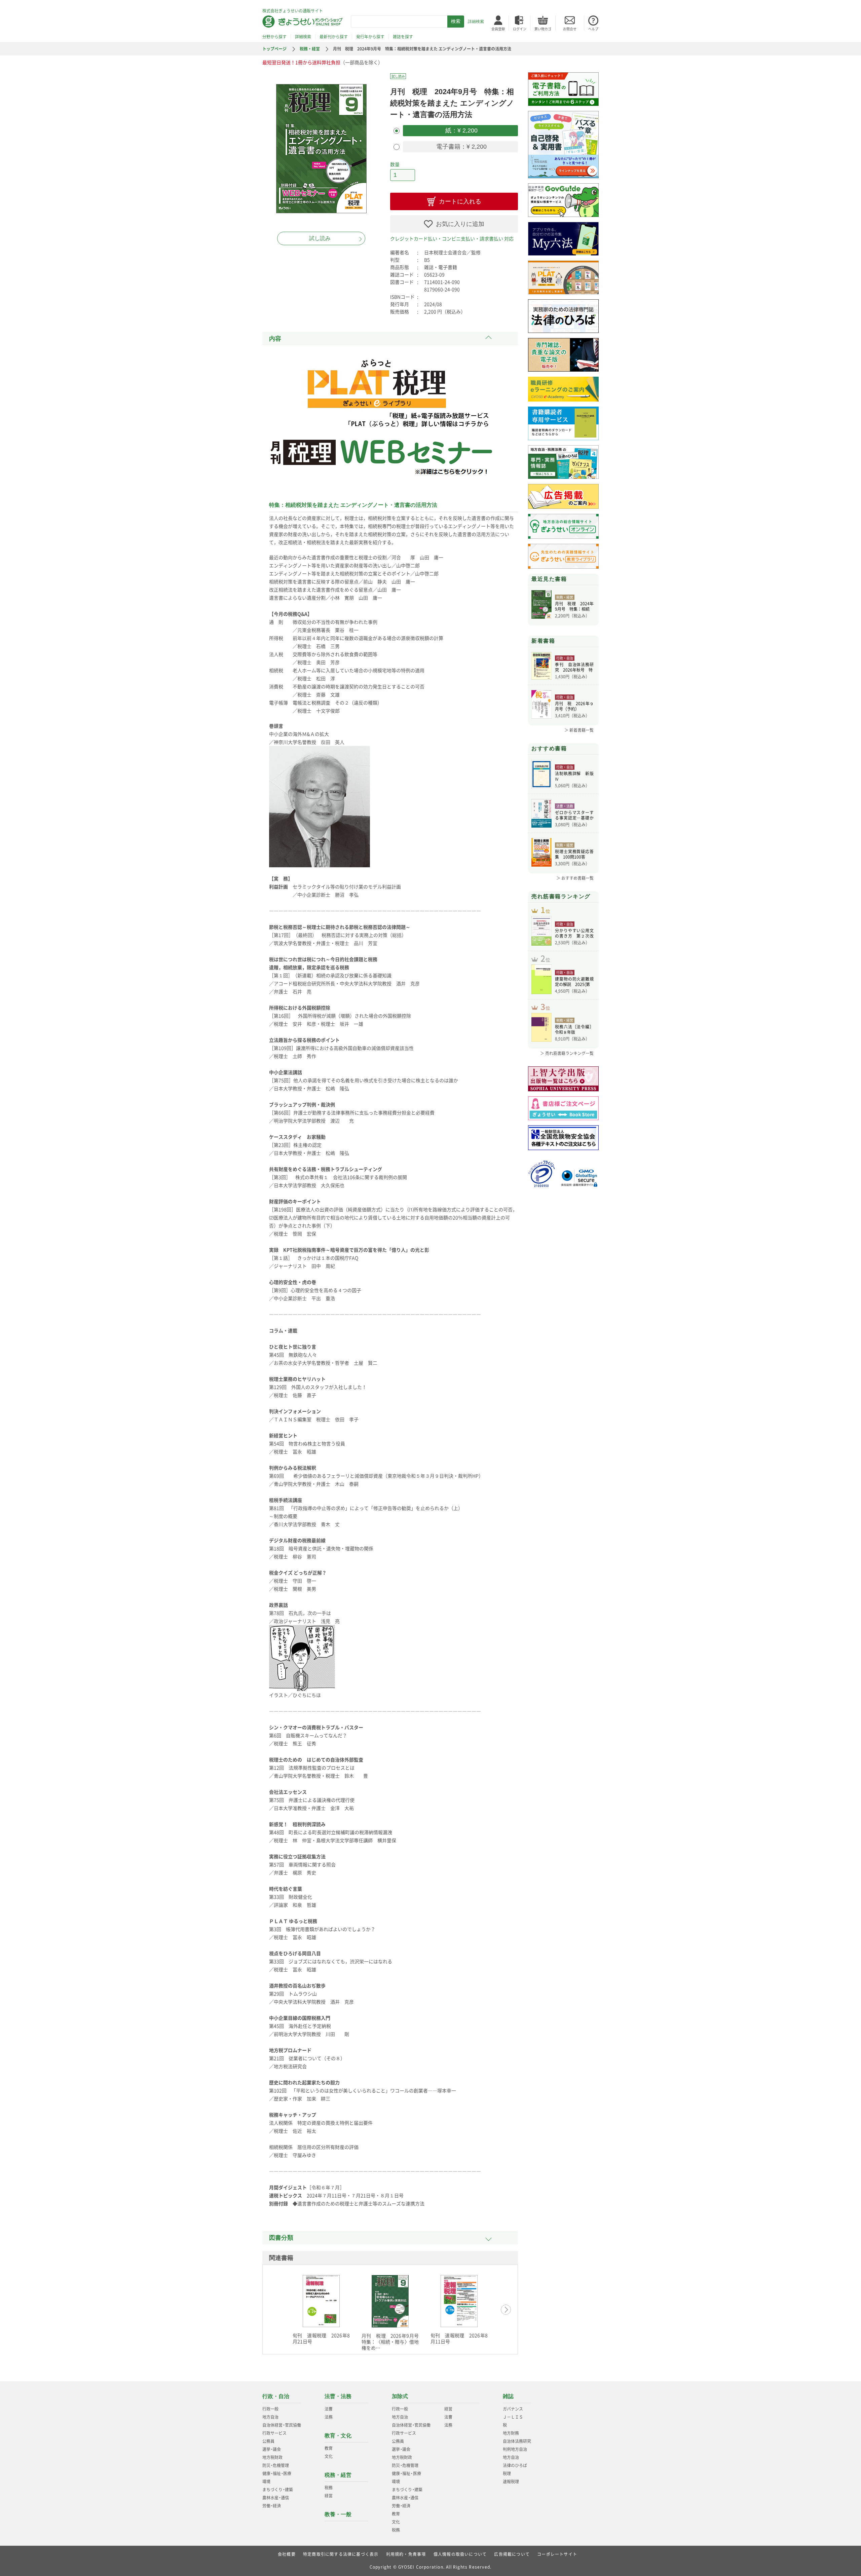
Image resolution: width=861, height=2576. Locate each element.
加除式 (400, 2396)
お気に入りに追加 (460, 224)
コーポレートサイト (557, 2554)
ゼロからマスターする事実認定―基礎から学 (574, 815)
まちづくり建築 (278, 2490)
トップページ (274, 49)
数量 (395, 164)
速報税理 (511, 2482)
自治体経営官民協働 (282, 2425)
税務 (329, 2488)
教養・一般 (338, 2514)
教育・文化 (338, 2436)
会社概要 (287, 2554)
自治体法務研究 (517, 2441)
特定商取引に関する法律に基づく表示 (341, 2554)
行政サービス (274, 2433)
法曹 (329, 2409)
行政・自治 (276, 2396)
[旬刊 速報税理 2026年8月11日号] (459, 2301)
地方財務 (511, 2433)
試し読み (320, 238)
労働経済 (272, 2506)
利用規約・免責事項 (406, 2554)
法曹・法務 (338, 2396)
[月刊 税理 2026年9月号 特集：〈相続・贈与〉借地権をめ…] (390, 2301)
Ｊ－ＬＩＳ (513, 2417)
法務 (329, 2417)
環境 (266, 2482)
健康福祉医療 (277, 2473)
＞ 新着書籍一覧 (579, 730)
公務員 (268, 2441)
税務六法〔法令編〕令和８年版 (574, 1029)
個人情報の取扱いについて (460, 2554)
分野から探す (274, 37)
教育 (329, 2448)
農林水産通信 (276, 2498)
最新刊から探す (334, 37)
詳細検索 (476, 22)
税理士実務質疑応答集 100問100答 (574, 854)
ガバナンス (513, 2409)
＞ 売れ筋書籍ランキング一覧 (567, 1053)
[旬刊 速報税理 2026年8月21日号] (321, 2301)
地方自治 (270, 2417)
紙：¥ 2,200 (461, 130)
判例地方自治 (515, 2449)
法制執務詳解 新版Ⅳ (574, 776)
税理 (507, 2473)
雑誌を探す (403, 37)
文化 (329, 2456)
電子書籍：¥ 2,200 (461, 147)
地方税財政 (272, 2457)
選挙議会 (272, 2449)
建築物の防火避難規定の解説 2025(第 (574, 982)
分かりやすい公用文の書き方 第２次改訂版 (574, 933)
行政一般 (270, 2409)
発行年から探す (370, 37)
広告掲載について (512, 2554)
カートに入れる (460, 201)
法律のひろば (515, 2465)
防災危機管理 (276, 2465)
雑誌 (508, 2396)
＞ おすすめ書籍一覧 (575, 878)
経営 (329, 2496)
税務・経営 (310, 49)
